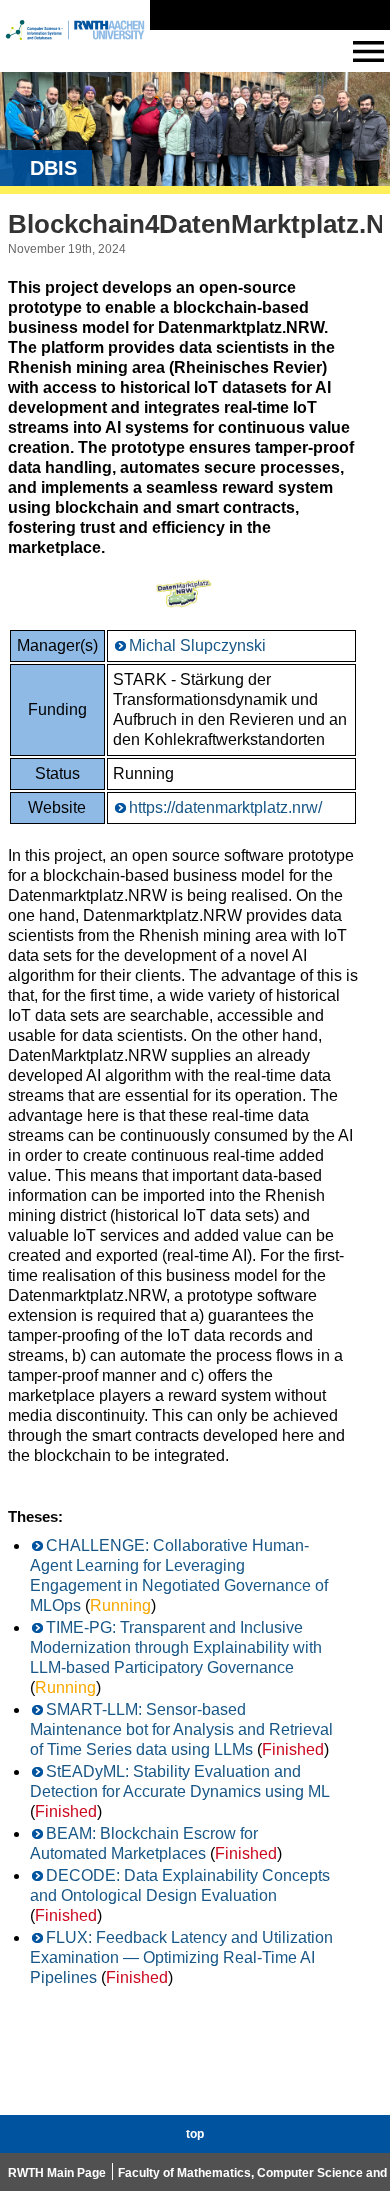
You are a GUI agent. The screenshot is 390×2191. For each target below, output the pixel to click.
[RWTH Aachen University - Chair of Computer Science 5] (75, 48)
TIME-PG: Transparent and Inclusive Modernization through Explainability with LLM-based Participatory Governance (176, 1647)
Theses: (35, 1516)
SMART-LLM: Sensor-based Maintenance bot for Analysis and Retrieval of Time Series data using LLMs (181, 1729)
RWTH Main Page (57, 2173)
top (195, 2134)
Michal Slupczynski (197, 645)
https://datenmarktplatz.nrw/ (225, 807)
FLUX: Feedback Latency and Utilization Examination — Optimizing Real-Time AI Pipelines (181, 1957)
